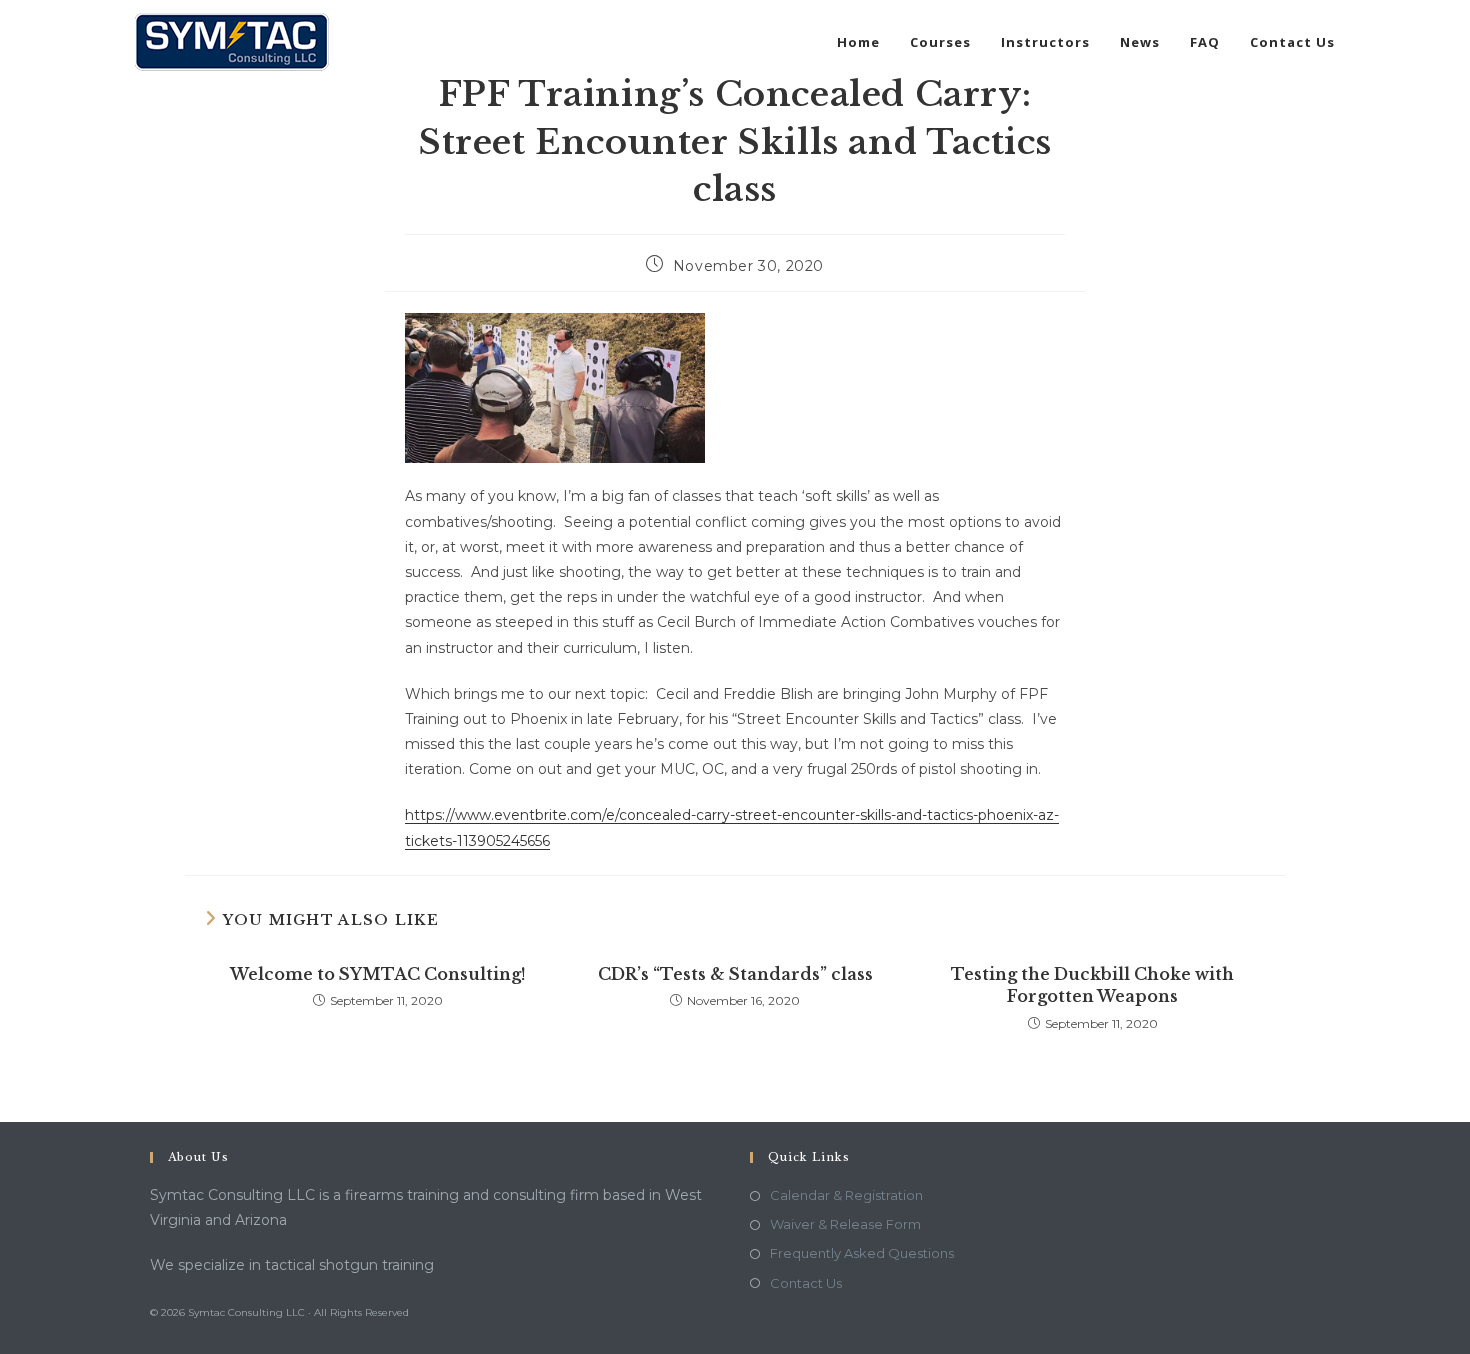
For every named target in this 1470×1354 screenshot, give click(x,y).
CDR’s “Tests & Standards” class (735, 974)
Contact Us (806, 1283)
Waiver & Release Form (845, 1224)
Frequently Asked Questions (862, 1253)
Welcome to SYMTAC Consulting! (378, 974)
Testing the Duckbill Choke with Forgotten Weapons (1092, 985)
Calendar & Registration (846, 1195)
